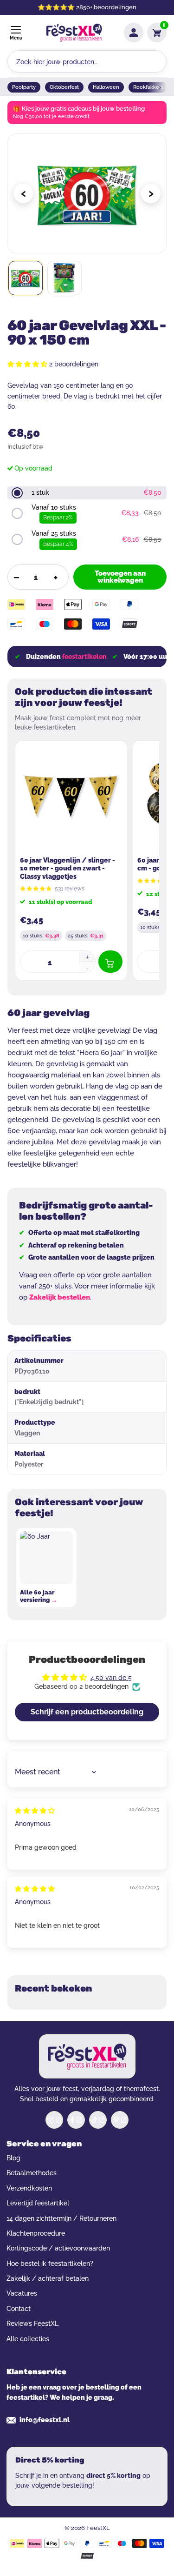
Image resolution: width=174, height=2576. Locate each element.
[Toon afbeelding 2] (64, 278)
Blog (13, 2158)
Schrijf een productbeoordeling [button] (87, 1712)
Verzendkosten (29, 2188)
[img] (35, 1811)
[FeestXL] (74, 33)
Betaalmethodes (32, 2173)
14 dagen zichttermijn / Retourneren (61, 2218)
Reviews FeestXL (32, 2324)
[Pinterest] (120, 2120)
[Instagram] (54, 2120)
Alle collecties (28, 2339)
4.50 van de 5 (111, 1678)
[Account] (134, 33)
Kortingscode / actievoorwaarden (58, 2248)
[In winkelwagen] (110, 962)
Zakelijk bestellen (60, 1297)
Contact (19, 2309)
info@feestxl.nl (45, 2420)
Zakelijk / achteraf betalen (48, 2278)
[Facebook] (76, 2120)
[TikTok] (98, 2120)
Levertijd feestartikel (38, 2203)
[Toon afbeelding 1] (26, 278)
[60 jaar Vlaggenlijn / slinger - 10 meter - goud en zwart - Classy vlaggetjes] (71, 797)
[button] (28, 364)
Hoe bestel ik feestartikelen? (50, 2264)
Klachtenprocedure (36, 2233)
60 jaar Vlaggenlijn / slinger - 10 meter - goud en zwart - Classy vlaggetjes (68, 868)
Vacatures (22, 2293)
